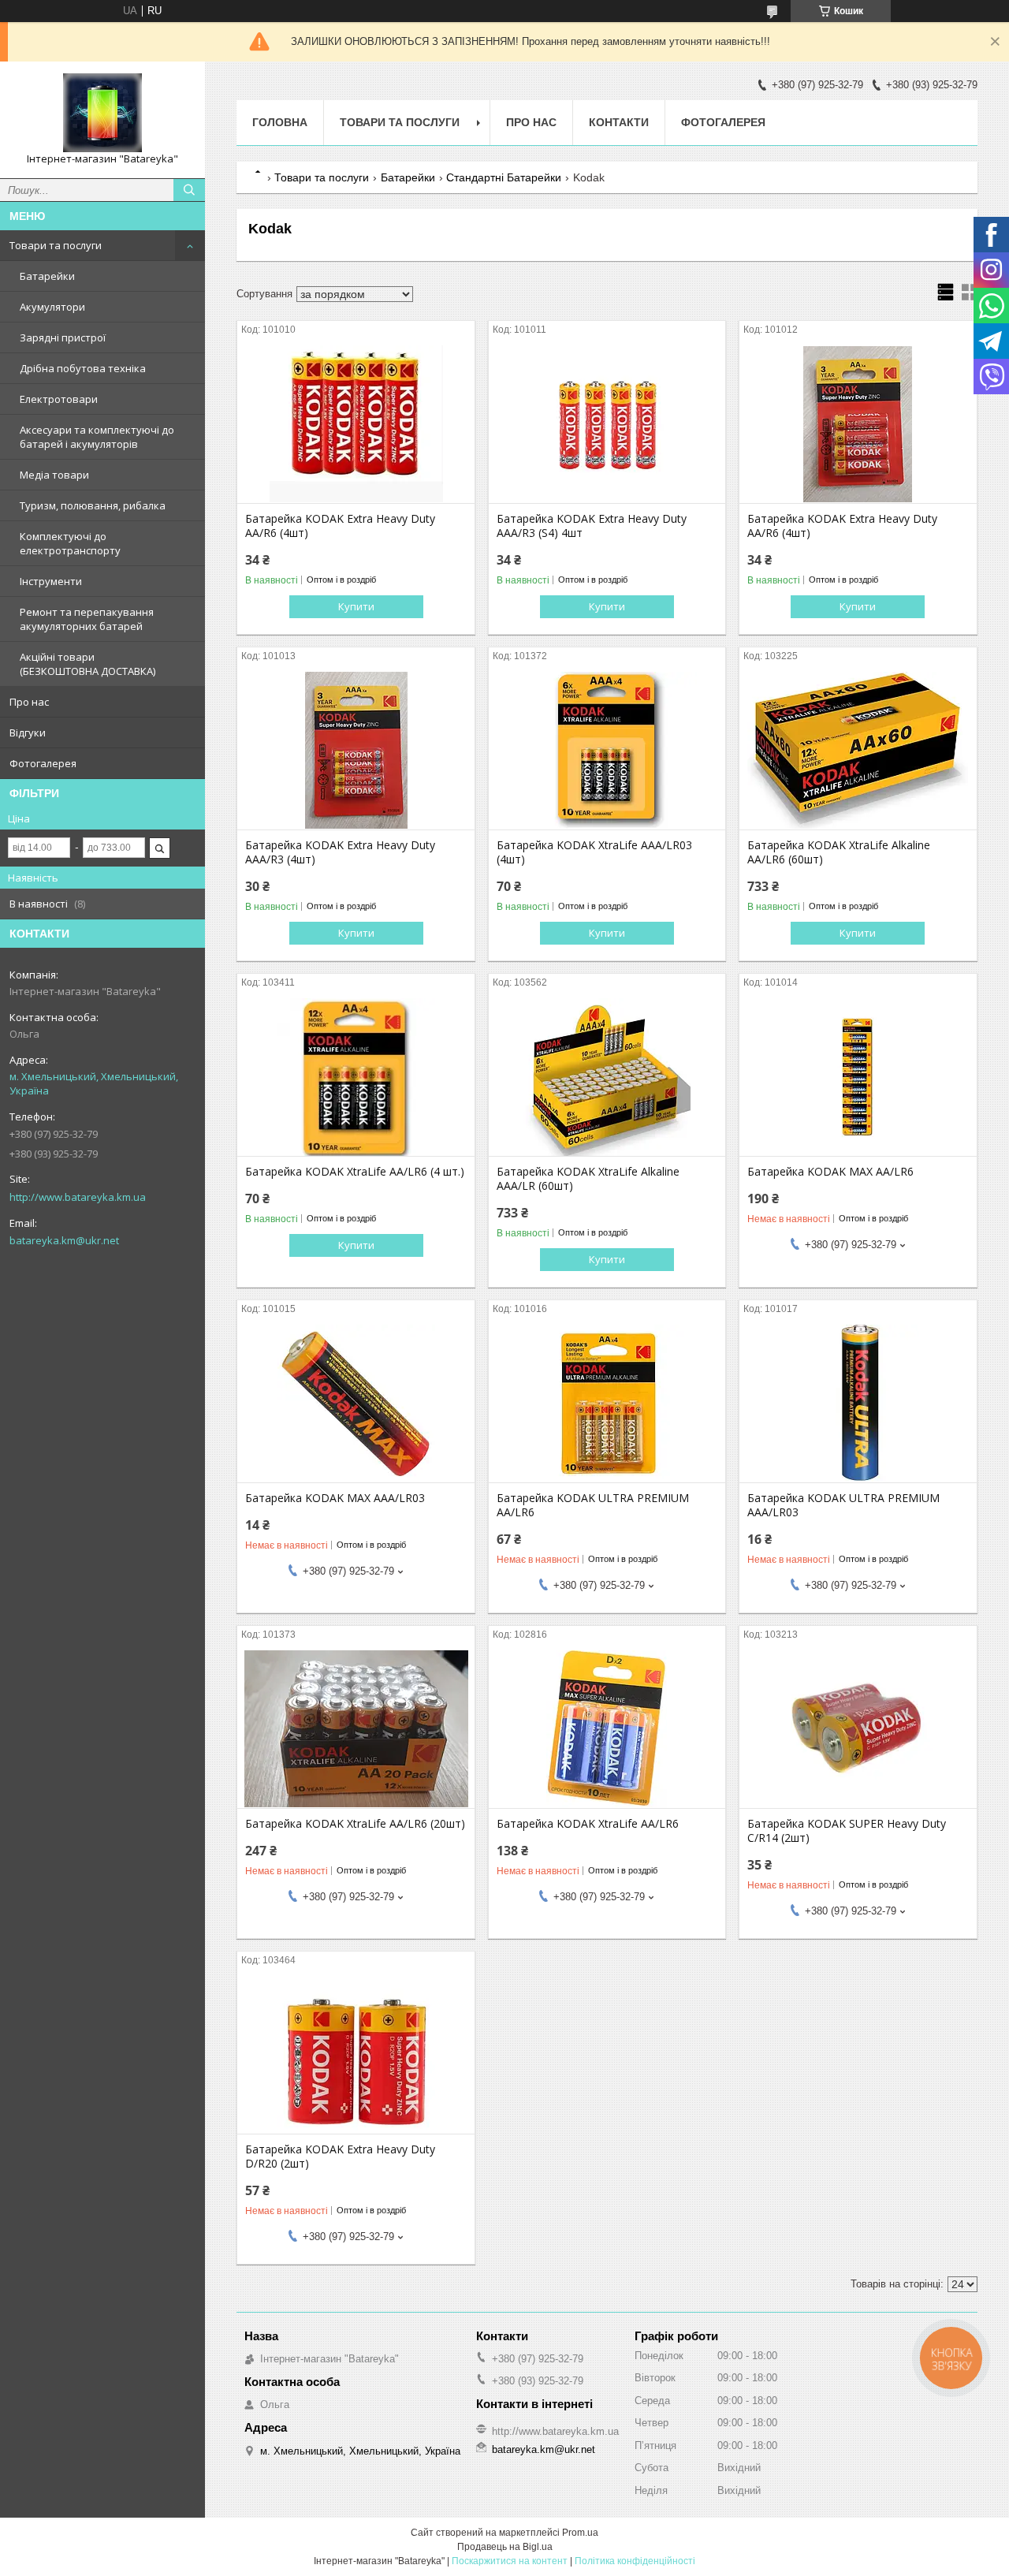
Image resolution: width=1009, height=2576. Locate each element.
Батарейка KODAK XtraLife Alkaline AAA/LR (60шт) (588, 1179)
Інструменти (51, 581)
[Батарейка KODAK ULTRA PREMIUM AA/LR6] (607, 1404)
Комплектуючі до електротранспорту (70, 543)
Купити (356, 606)
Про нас (29, 702)
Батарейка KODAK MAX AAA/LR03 (335, 1498)
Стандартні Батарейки (504, 177)
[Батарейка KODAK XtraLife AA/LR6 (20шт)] (356, 1729)
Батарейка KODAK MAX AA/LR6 (830, 1172)
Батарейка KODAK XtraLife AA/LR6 (588, 1824)
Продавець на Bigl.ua (505, 2547)
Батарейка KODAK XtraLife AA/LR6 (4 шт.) (355, 1172)
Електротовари (59, 399)
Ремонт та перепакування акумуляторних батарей (87, 619)
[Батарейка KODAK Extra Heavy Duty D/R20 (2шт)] (356, 2055)
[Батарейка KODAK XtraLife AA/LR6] (607, 1729)
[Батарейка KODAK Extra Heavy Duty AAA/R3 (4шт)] (356, 751)
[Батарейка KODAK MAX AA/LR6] (858, 1077)
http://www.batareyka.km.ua (78, 1197)
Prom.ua (580, 2533)
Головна (280, 122)
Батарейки (47, 276)
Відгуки (28, 733)
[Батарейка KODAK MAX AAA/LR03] (356, 1404)
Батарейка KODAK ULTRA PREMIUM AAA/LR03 (843, 1505)
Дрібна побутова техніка (83, 368)
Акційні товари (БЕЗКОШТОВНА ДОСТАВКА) (87, 664)
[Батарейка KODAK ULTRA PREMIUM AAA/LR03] (858, 1404)
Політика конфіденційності (635, 2561)
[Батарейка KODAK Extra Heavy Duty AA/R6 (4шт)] (356, 424)
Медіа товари (54, 475)
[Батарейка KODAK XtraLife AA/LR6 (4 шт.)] (356, 1077)
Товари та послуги (56, 245)
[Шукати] (189, 190)
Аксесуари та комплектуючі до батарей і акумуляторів (97, 437)
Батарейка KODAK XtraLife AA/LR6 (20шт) (355, 1824)
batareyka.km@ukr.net (64, 1240)
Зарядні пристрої (63, 337)
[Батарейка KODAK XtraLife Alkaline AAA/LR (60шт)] (607, 1077)
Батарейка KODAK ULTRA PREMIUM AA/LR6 (593, 1505)
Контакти (619, 122)
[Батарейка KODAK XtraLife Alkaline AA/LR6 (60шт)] (858, 751)
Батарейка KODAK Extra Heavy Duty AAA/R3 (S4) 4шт (592, 526)
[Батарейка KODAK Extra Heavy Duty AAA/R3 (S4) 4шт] (607, 424)
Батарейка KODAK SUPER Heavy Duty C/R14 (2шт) (847, 1831)
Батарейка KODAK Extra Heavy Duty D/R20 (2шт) (340, 2157)
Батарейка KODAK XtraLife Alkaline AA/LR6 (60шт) (839, 852)
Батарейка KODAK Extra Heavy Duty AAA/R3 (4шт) (340, 852)
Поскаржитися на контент (510, 2561)
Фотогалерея (43, 763)
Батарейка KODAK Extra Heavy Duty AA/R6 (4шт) (340, 526)
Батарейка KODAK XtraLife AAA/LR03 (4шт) (594, 852)
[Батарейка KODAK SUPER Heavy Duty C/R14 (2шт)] (858, 1729)
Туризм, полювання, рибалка (93, 505)
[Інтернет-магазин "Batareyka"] (102, 113)
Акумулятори (52, 307)
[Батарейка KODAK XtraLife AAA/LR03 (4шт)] (607, 751)
